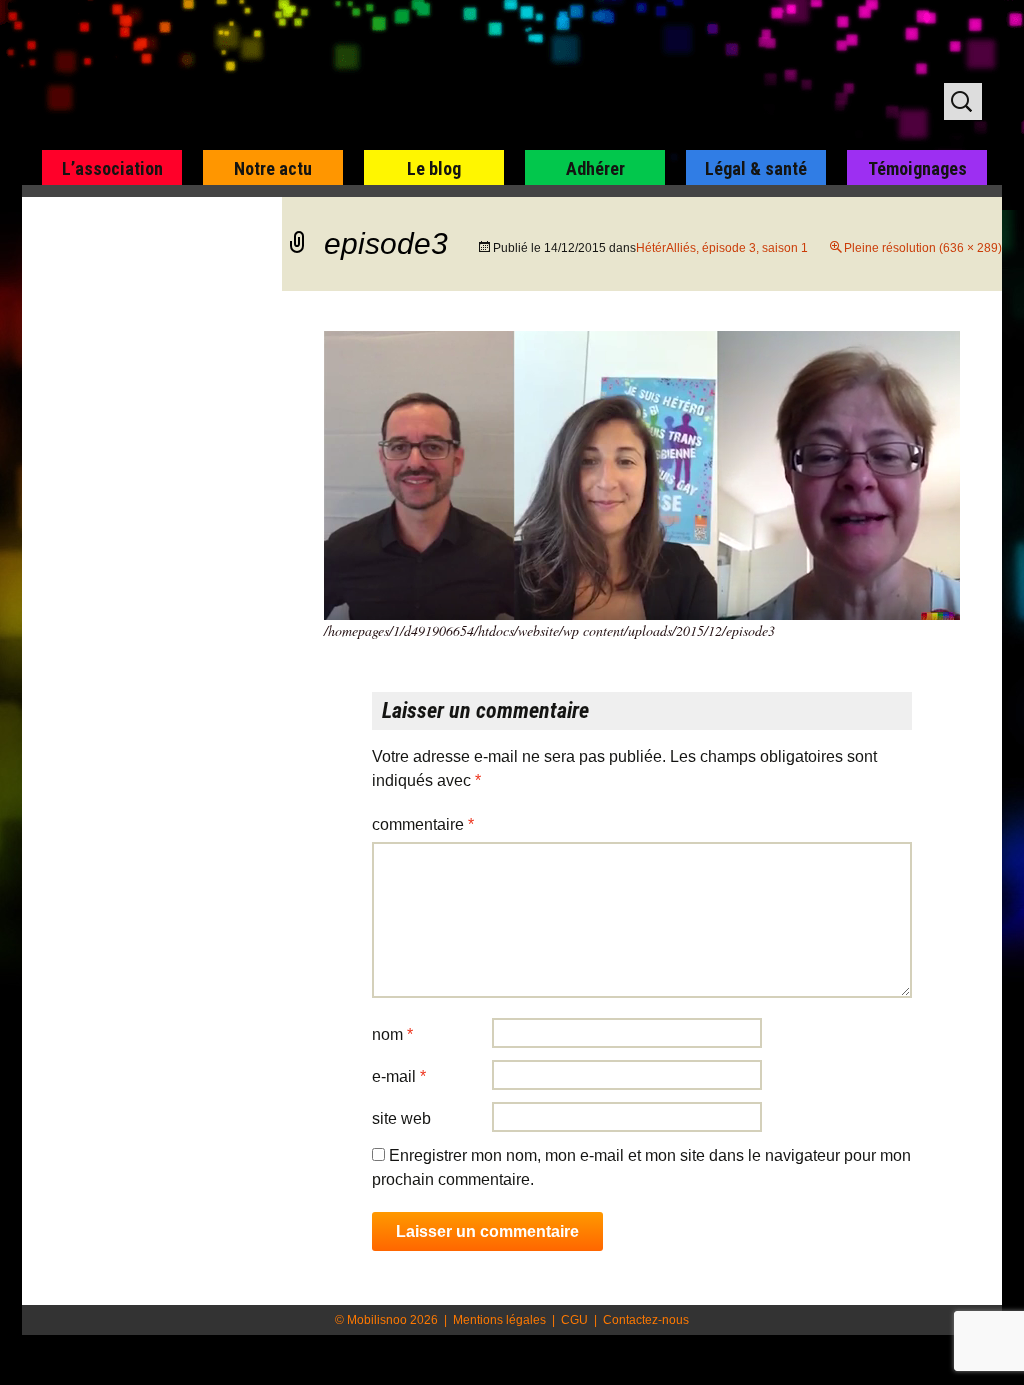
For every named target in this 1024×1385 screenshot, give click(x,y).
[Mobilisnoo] (278, 76)
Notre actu (273, 168)
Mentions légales (499, 1320)
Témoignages (917, 168)
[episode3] (642, 474)
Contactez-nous (646, 1320)
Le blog (434, 168)
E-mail (399, 1076)
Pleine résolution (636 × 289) (923, 248)
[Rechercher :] (963, 101)
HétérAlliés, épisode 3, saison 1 (722, 248)
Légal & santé (756, 168)
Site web (401, 1118)
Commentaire (423, 824)
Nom (392, 1034)
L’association (112, 168)
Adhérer (595, 168)
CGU (574, 1320)
